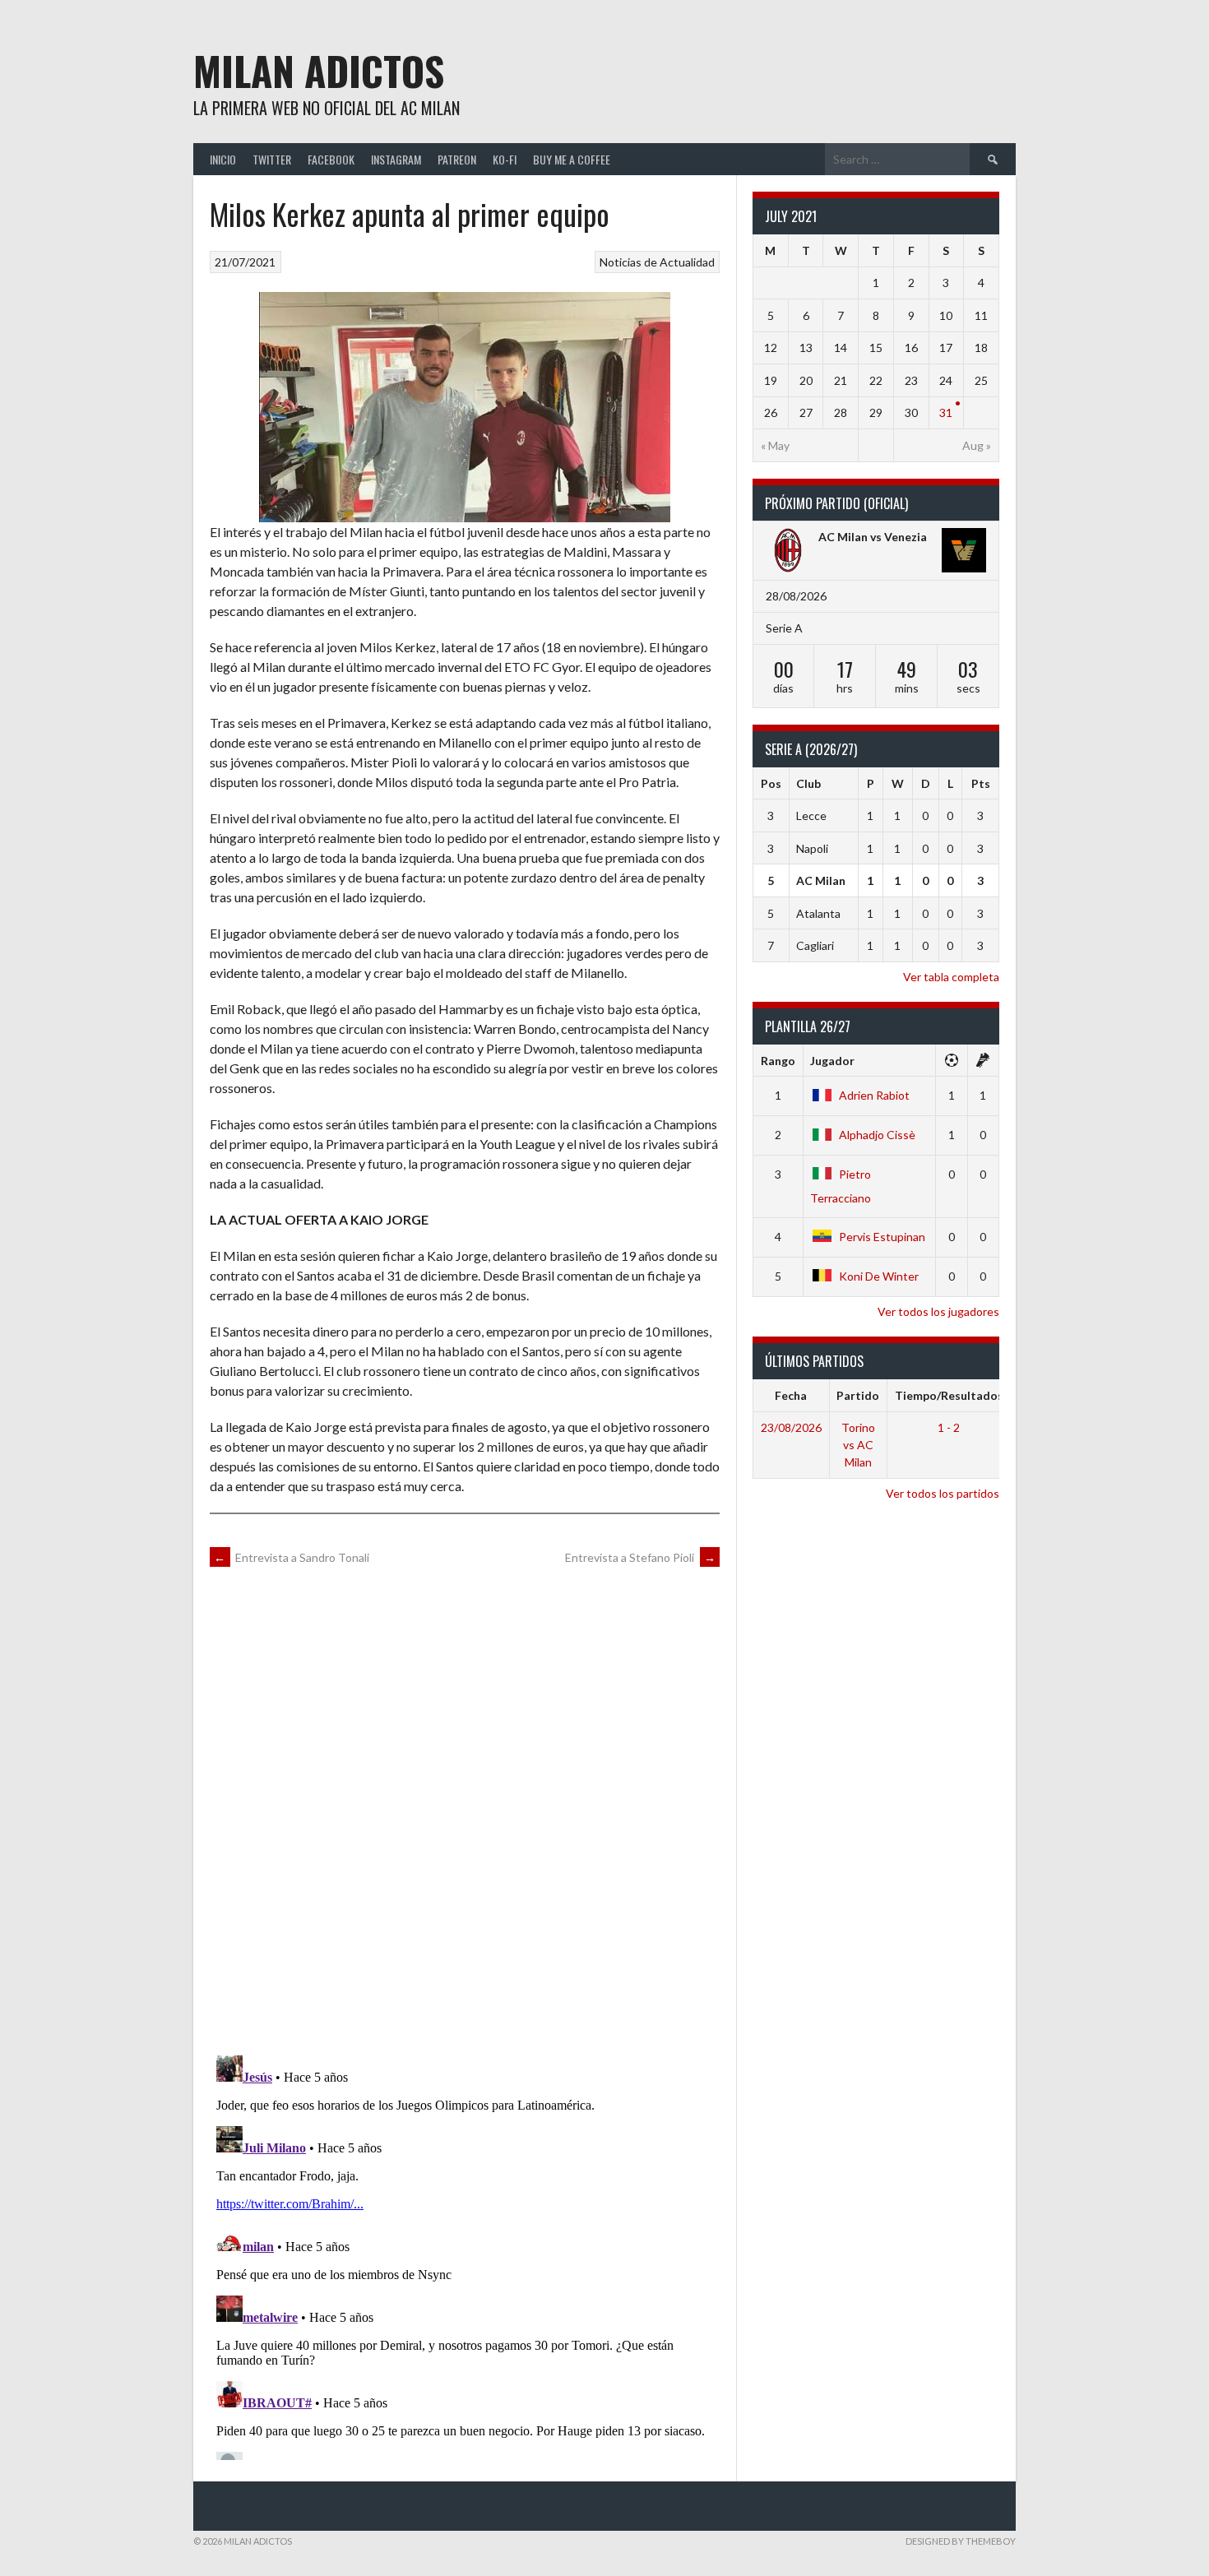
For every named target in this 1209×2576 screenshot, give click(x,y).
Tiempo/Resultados (949, 1395)
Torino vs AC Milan (858, 1445)
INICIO (223, 159)
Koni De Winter (879, 1276)
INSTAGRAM (396, 159)
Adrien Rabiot (874, 1095)
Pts (981, 783)
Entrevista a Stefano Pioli (640, 1557)
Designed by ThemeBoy (961, 2541)
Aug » (977, 445)
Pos (771, 783)
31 (946, 412)
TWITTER (272, 159)
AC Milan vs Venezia (873, 537)
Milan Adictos (319, 70)
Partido (858, 1395)
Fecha (791, 1395)
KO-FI (505, 159)
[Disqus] (465, 1809)
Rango (778, 1061)
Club (808, 783)
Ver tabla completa (951, 977)
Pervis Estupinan (882, 1237)
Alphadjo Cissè (877, 1135)
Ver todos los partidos (943, 1493)
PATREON (457, 159)
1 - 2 (949, 1427)
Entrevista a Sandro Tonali (292, 1557)
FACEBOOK (331, 159)
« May (775, 445)
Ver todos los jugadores (938, 1311)
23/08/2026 (791, 1427)
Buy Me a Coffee (572, 159)
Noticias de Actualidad (657, 262)
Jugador (832, 1061)
